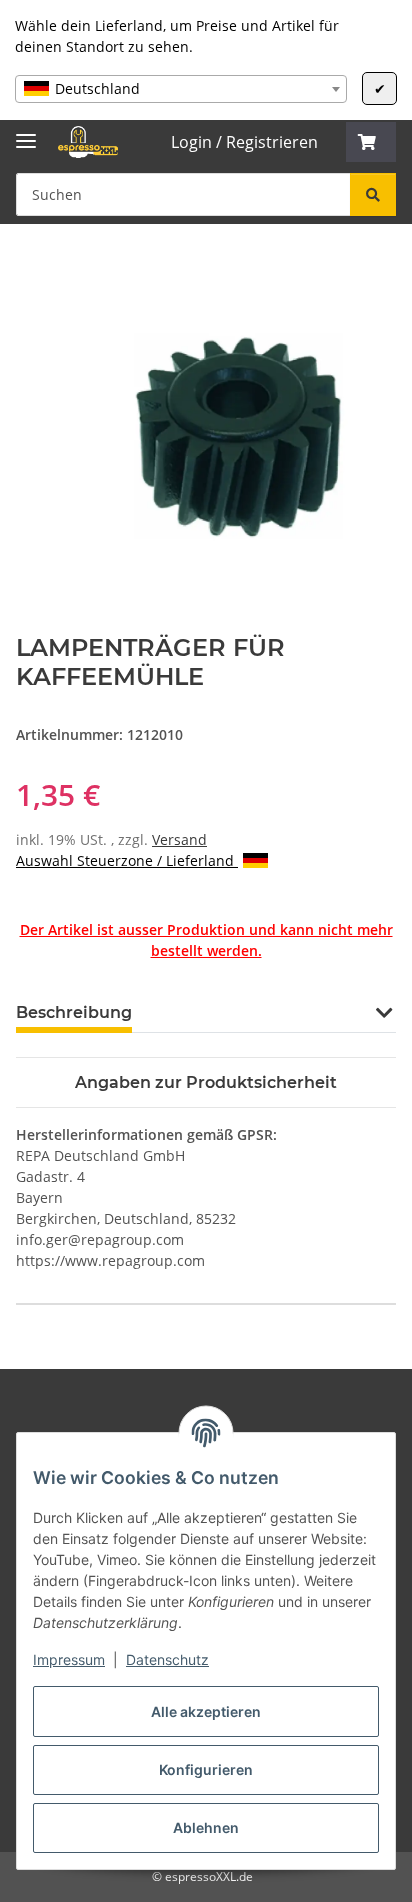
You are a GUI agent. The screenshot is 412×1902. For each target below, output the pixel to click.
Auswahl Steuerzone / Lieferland (127, 860)
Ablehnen (206, 1827)
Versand (179, 839)
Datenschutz (167, 1659)
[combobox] (181, 89)
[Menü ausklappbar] (26, 132)
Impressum (69, 1659)
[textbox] (181, 89)
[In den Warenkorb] (32, 268)
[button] (371, 142)
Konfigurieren (206, 1769)
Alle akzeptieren (206, 1711)
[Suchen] (373, 194)
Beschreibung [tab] (74, 1012)
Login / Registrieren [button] (244, 142)
